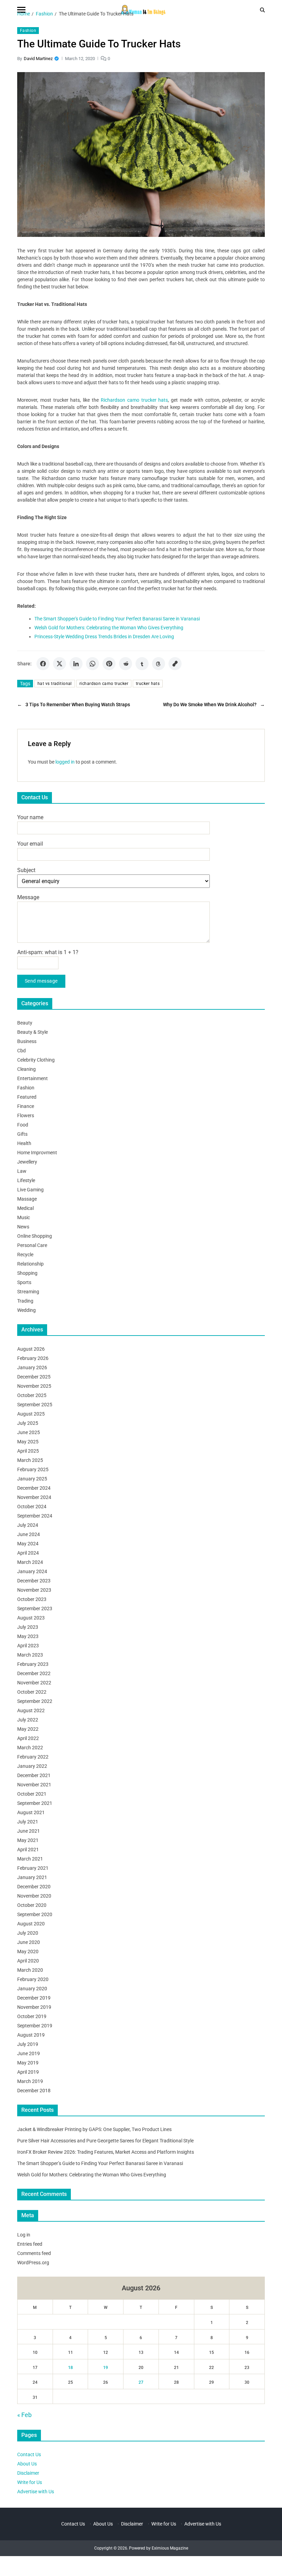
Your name (30, 817)
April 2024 (28, 1553)
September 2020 (35, 1914)
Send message (41, 981)
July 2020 (28, 1933)
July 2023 (28, 1627)
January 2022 (32, 1766)
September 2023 (35, 1608)
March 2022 (30, 1748)
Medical (25, 1208)
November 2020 (34, 1896)
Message (28, 897)
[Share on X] (59, 664)
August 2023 (31, 1618)
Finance (26, 1106)
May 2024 (28, 1544)
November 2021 (34, 1785)
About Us (27, 2464)
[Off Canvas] (21, 10)
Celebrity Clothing (36, 1060)
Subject (26, 870)
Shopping (27, 1273)
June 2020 (29, 1942)
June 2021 (29, 1831)
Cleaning (26, 1069)
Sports (24, 1282)
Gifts (22, 1134)
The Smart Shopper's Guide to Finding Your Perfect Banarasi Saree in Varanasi (117, 619)
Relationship (30, 1264)
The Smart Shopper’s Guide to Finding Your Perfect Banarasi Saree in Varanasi (100, 2163)
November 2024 (34, 1497)
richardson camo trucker (104, 684)
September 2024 (35, 1516)
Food (23, 1125)
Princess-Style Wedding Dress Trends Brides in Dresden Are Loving (104, 637)
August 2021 (31, 1812)
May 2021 (28, 1840)
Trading (25, 1301)
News (23, 1227)
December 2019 (34, 1998)
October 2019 (32, 2016)
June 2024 (29, 1534)
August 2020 (31, 1924)
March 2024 (30, 1562)
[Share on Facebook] (43, 664)
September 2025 (35, 1405)
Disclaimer (28, 2473)
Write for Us (30, 2482)
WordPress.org (33, 2263)
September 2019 (35, 2026)
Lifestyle (26, 1180)
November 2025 (34, 1386)
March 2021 (30, 1859)
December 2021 (34, 1775)
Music (24, 1217)
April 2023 (28, 1646)
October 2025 (32, 1395)
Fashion (28, 31)
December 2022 (34, 1673)
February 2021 (33, 1868)
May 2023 (28, 1636)
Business (27, 1041)
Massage (27, 1199)
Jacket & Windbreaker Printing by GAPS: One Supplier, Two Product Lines (94, 2129)
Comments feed (34, 2253)
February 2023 (33, 1664)
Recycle (25, 1255)
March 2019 (30, 2081)
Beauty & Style (32, 1032)
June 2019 (29, 2053)
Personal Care (32, 1245)
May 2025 (28, 1442)
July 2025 (28, 1423)
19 (106, 2368)
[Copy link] (175, 664)
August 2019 (31, 2035)
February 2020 (33, 1979)
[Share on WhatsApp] (93, 664)
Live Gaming (30, 1190)
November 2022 (34, 1683)
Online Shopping (35, 1236)
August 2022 (31, 1710)
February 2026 (33, 1358)
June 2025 (29, 1432)
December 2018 (34, 2091)
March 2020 (30, 1970)
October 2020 (32, 1905)
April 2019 (28, 2072)
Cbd (21, 1051)
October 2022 (32, 1692)
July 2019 (28, 2044)
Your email (30, 844)
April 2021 (28, 1850)
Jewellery (27, 1162)
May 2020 (28, 1951)
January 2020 (32, 1989)
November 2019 (34, 2007)
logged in (65, 762)
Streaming (28, 1292)
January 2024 (32, 1571)
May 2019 (28, 2063)
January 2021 (32, 1877)
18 (70, 2368)
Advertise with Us (36, 2492)
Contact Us (29, 2454)
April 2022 (28, 1738)
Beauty (25, 1023)
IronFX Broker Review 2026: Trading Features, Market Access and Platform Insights (106, 2152)
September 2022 (35, 1701)
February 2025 (33, 1469)
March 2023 (30, 1655)
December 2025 (34, 1377)
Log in (24, 2235)
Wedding (26, 1310)
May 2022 (28, 1729)
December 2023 (34, 1581)
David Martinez (38, 59)
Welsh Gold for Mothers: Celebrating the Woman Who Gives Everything (109, 628)
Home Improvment (37, 1153)
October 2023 (32, 1599)
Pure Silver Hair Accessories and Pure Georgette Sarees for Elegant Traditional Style (105, 2141)
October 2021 (32, 1794)
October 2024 (32, 1507)
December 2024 (34, 1488)
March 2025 (30, 1460)
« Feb (24, 2415)
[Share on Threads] (159, 664)
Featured (27, 1097)
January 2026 (32, 1367)
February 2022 (33, 1757)
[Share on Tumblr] (142, 664)
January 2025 (32, 1479)
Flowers (26, 1115)
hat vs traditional (55, 684)
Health (24, 1143)
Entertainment (32, 1078)
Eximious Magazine (170, 2548)
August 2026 (31, 1349)
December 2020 (34, 1887)
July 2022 (28, 1720)
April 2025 (28, 1451)
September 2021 (35, 1803)
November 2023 (34, 1590)
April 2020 (28, 1961)
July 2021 (28, 1822)
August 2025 (31, 1414)
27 (141, 2382)
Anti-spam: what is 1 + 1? (48, 952)
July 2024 (28, 1525)
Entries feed (30, 2244)
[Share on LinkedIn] (76, 664)
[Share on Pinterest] (109, 664)
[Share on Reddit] (126, 664)
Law (22, 1171)
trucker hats (148, 684)
